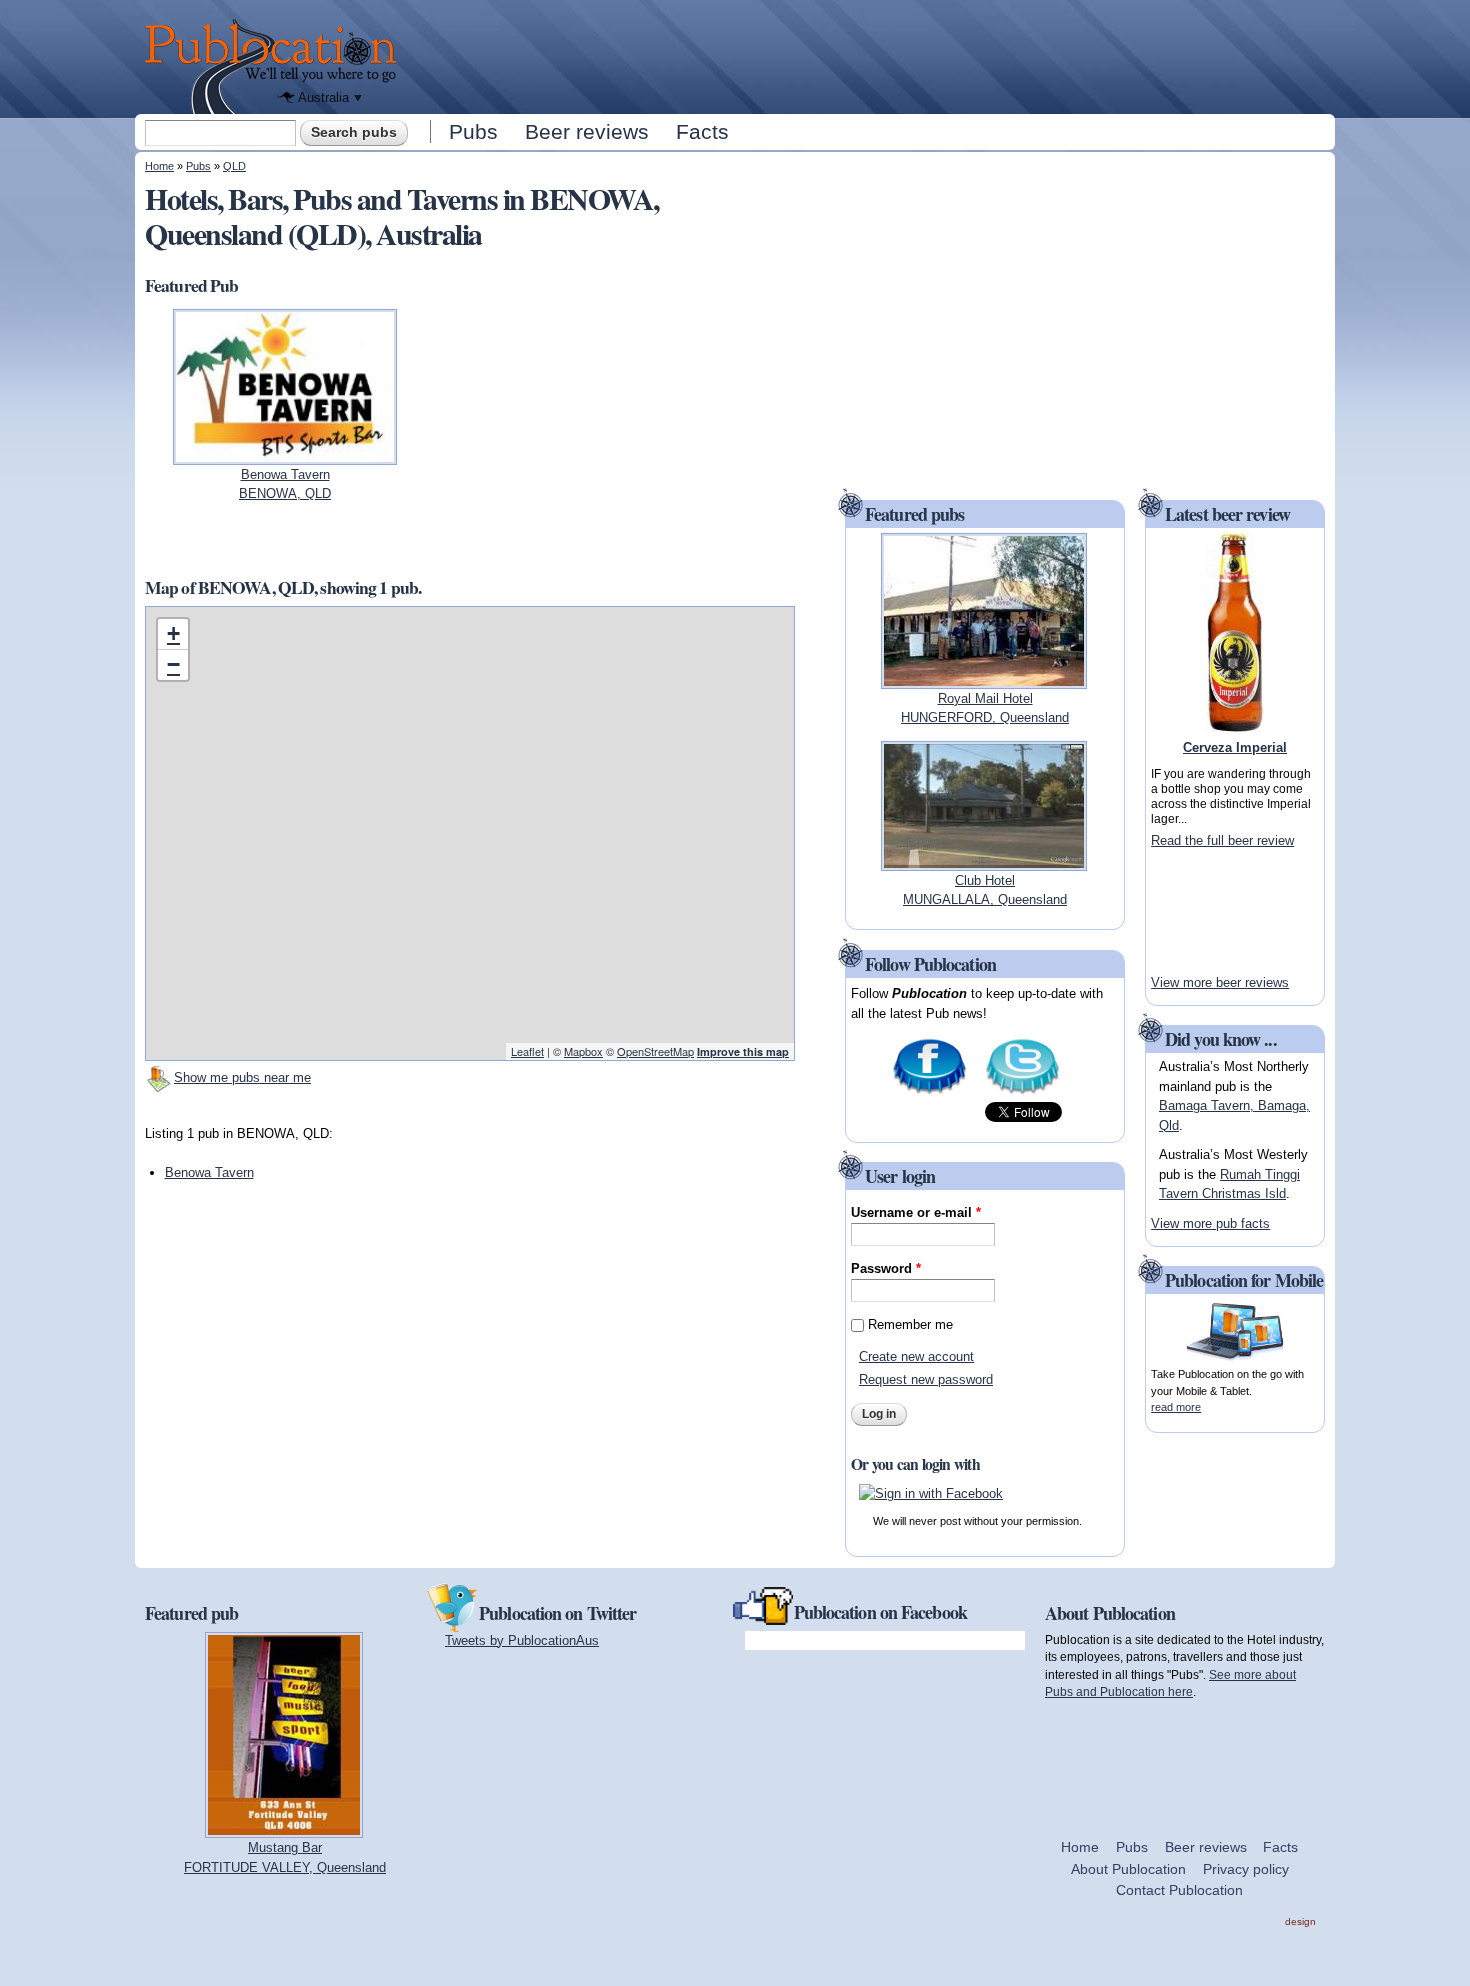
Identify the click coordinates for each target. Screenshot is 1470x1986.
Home (159, 166)
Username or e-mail (916, 1212)
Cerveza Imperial (1235, 747)
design (1300, 1921)
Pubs (473, 131)
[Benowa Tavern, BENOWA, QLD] (285, 454)
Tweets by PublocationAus (522, 1640)
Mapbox (583, 1051)
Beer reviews (587, 131)
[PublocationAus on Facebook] (929, 1092)
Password (886, 1268)
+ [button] (173, 633)
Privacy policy (1246, 1869)
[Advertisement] (871, 55)
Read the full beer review (1222, 840)
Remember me (910, 1324)
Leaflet (527, 1051)
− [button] (173, 664)
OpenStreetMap (655, 1051)
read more (1176, 1407)
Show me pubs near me (242, 1077)
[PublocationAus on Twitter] (1022, 1092)
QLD (234, 166)
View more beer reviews (1220, 982)
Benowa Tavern (209, 1172)
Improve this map (743, 1051)
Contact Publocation (1179, 1890)
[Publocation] (275, 66)
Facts (702, 131)
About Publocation (1128, 1869)
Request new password (926, 1379)
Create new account (916, 1356)
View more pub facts (1210, 1223)
